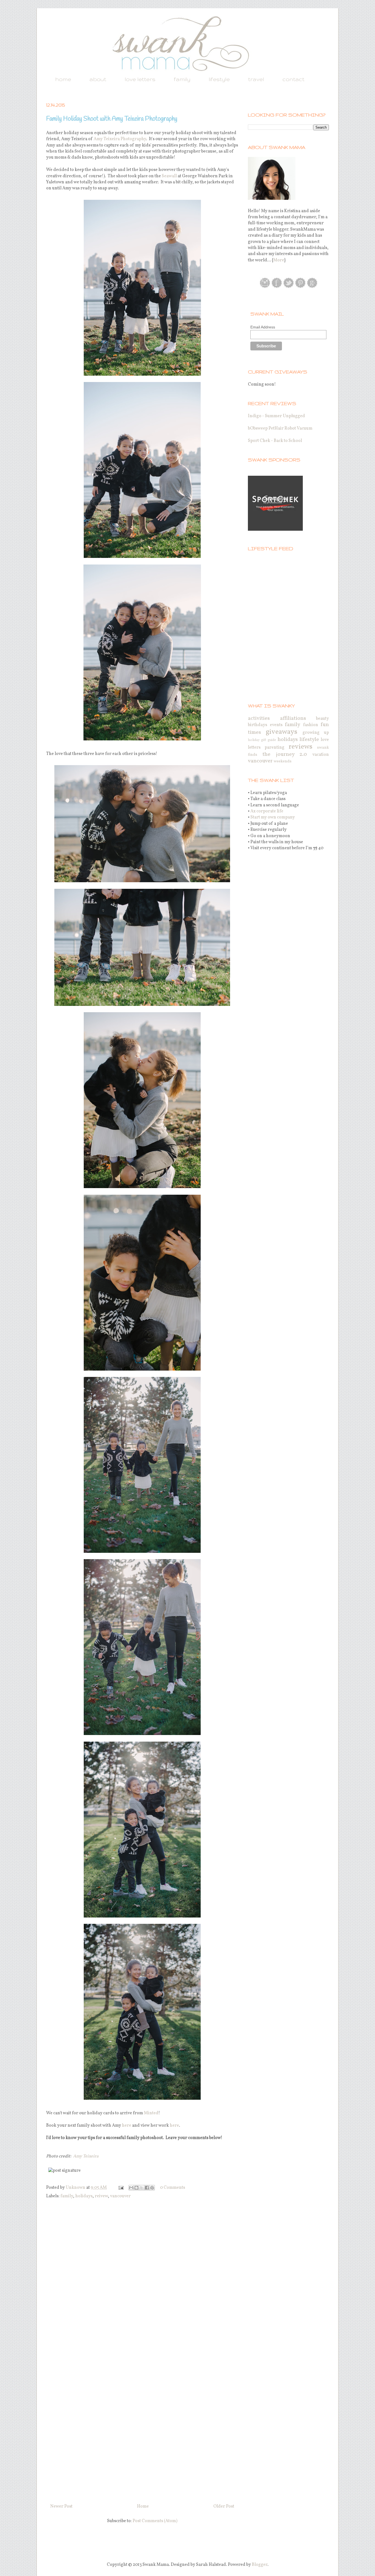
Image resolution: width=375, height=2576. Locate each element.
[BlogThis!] (136, 2188)
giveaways (282, 732)
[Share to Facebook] (147, 2188)
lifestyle (219, 79)
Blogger (260, 2565)
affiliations (293, 718)
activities (259, 718)
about (98, 79)
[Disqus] (142, 2278)
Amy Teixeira (86, 2156)
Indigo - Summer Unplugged (276, 416)
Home (143, 2506)
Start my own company (273, 817)
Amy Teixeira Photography (120, 139)
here (127, 2126)
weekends (283, 761)
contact (293, 79)
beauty (322, 719)
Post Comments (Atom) (155, 2521)
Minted (151, 2113)
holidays (84, 2196)
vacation (321, 755)
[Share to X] (142, 2188)
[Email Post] (120, 2188)
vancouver (120, 2196)
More (279, 260)
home (63, 79)
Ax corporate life (267, 811)
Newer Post (61, 2506)
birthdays (258, 725)
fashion (311, 725)
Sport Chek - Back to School (275, 441)
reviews (300, 747)
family (182, 79)
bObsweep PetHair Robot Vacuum (280, 428)
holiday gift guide (262, 740)
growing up (316, 733)
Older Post (224, 2506)
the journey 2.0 (285, 754)
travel (256, 79)
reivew (101, 2196)
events (276, 725)
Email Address (263, 327)
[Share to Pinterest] (152, 2188)
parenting (275, 748)
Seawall (169, 176)
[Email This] (131, 2188)
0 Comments (173, 2188)
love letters (140, 79)
